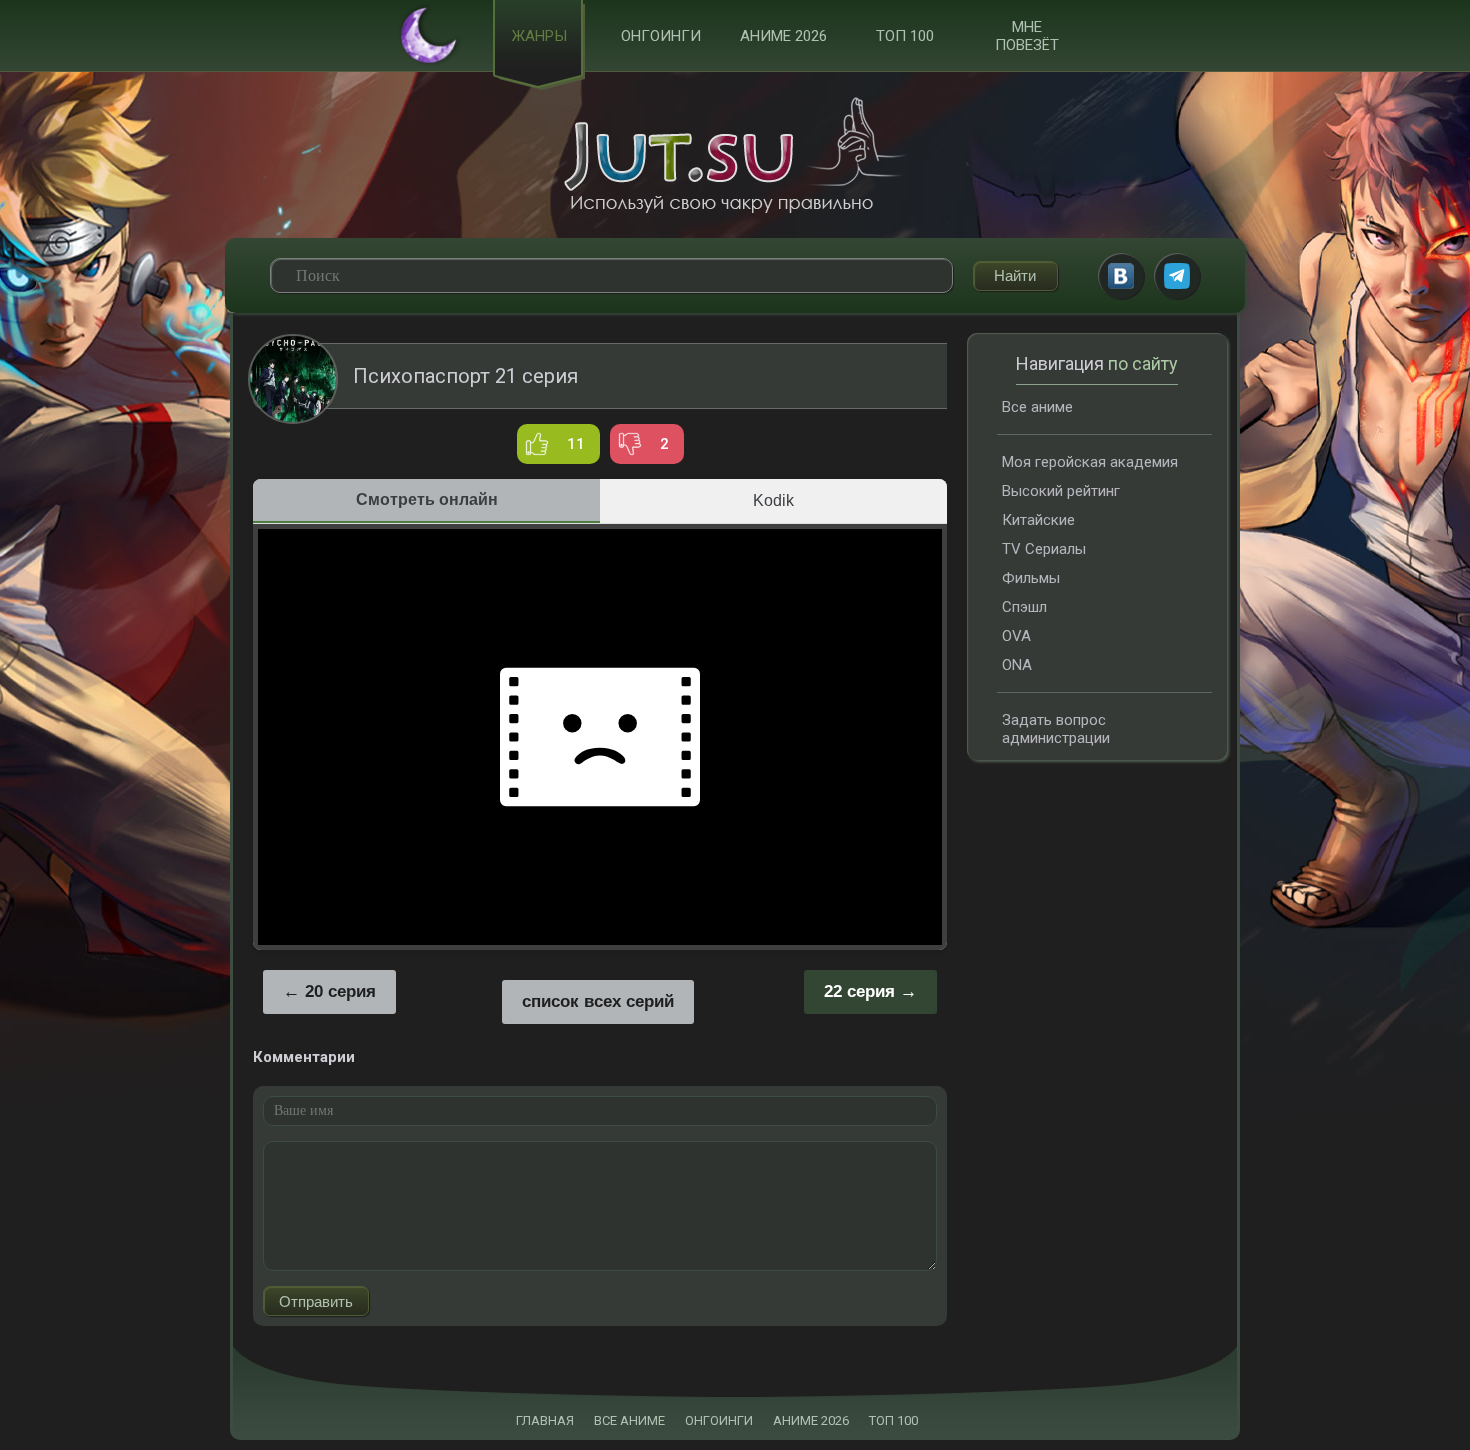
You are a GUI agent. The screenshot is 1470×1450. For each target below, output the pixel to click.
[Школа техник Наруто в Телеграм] (1177, 276)
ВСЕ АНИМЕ (629, 1420)
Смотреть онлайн (427, 499)
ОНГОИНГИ (719, 1420)
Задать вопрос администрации (1056, 729)
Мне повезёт (1027, 36)
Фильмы (1031, 578)
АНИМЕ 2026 (811, 1420)
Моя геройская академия (1090, 462)
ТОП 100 (905, 36)
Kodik (773, 500)
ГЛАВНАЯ (545, 1420)
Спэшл (1024, 607)
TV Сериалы (1044, 549)
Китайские (1038, 520)
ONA (1017, 665)
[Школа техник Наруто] (735, 155)
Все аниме (1037, 407)
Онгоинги (661, 36)
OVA (1016, 636)
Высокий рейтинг (1061, 491)
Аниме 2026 (783, 36)
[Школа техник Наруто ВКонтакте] (1121, 276)
